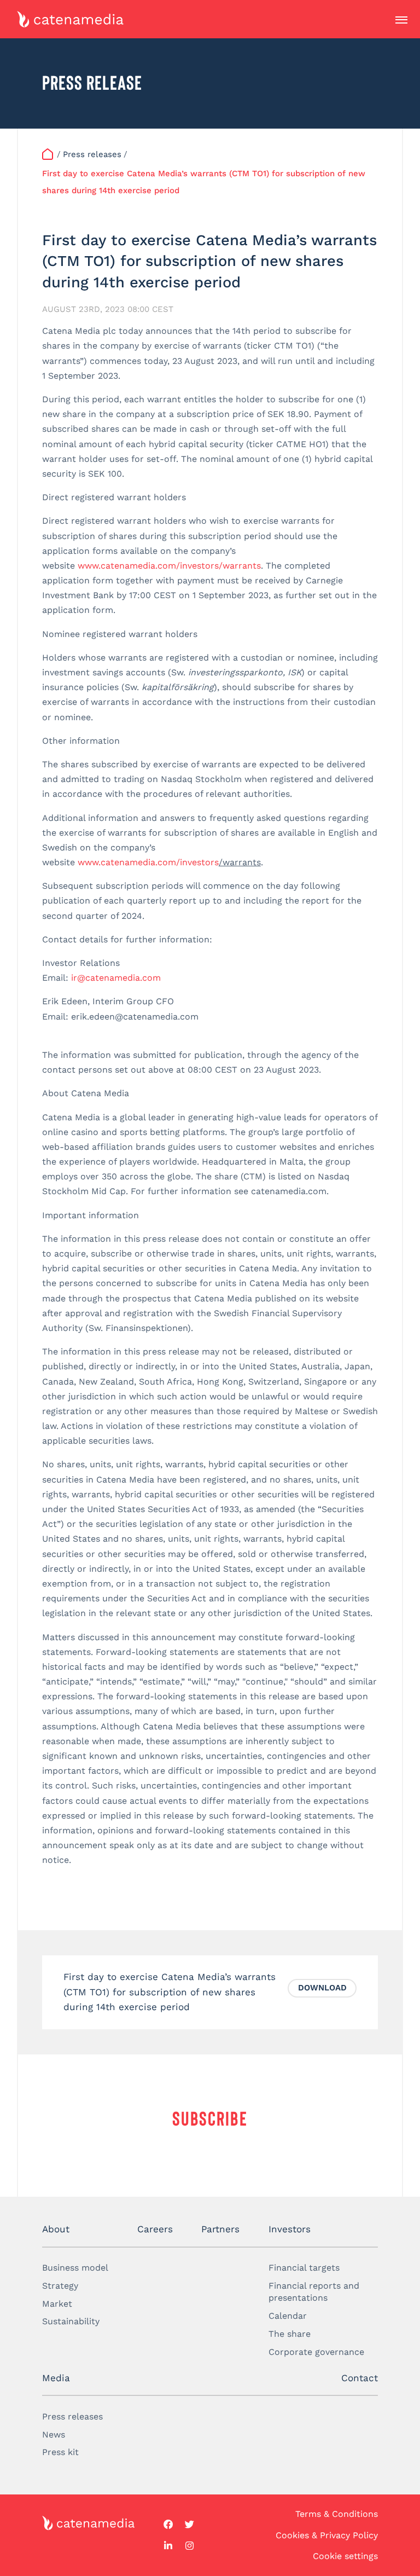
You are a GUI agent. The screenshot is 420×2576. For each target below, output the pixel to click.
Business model (75, 2268)
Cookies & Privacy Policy (327, 2535)
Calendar (288, 2316)
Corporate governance (316, 2352)
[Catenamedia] (49, 155)
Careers (155, 2229)
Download (322, 1988)
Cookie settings (345, 2556)
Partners (220, 2229)
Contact (360, 2378)
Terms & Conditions (337, 2514)
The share (290, 2334)
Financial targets (304, 2268)
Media (56, 2378)
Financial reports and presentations (314, 2292)
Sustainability (71, 2321)
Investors (290, 2229)
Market (57, 2304)
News (54, 2435)
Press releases (72, 2416)
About (56, 2229)
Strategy (60, 2286)
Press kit (60, 2452)
